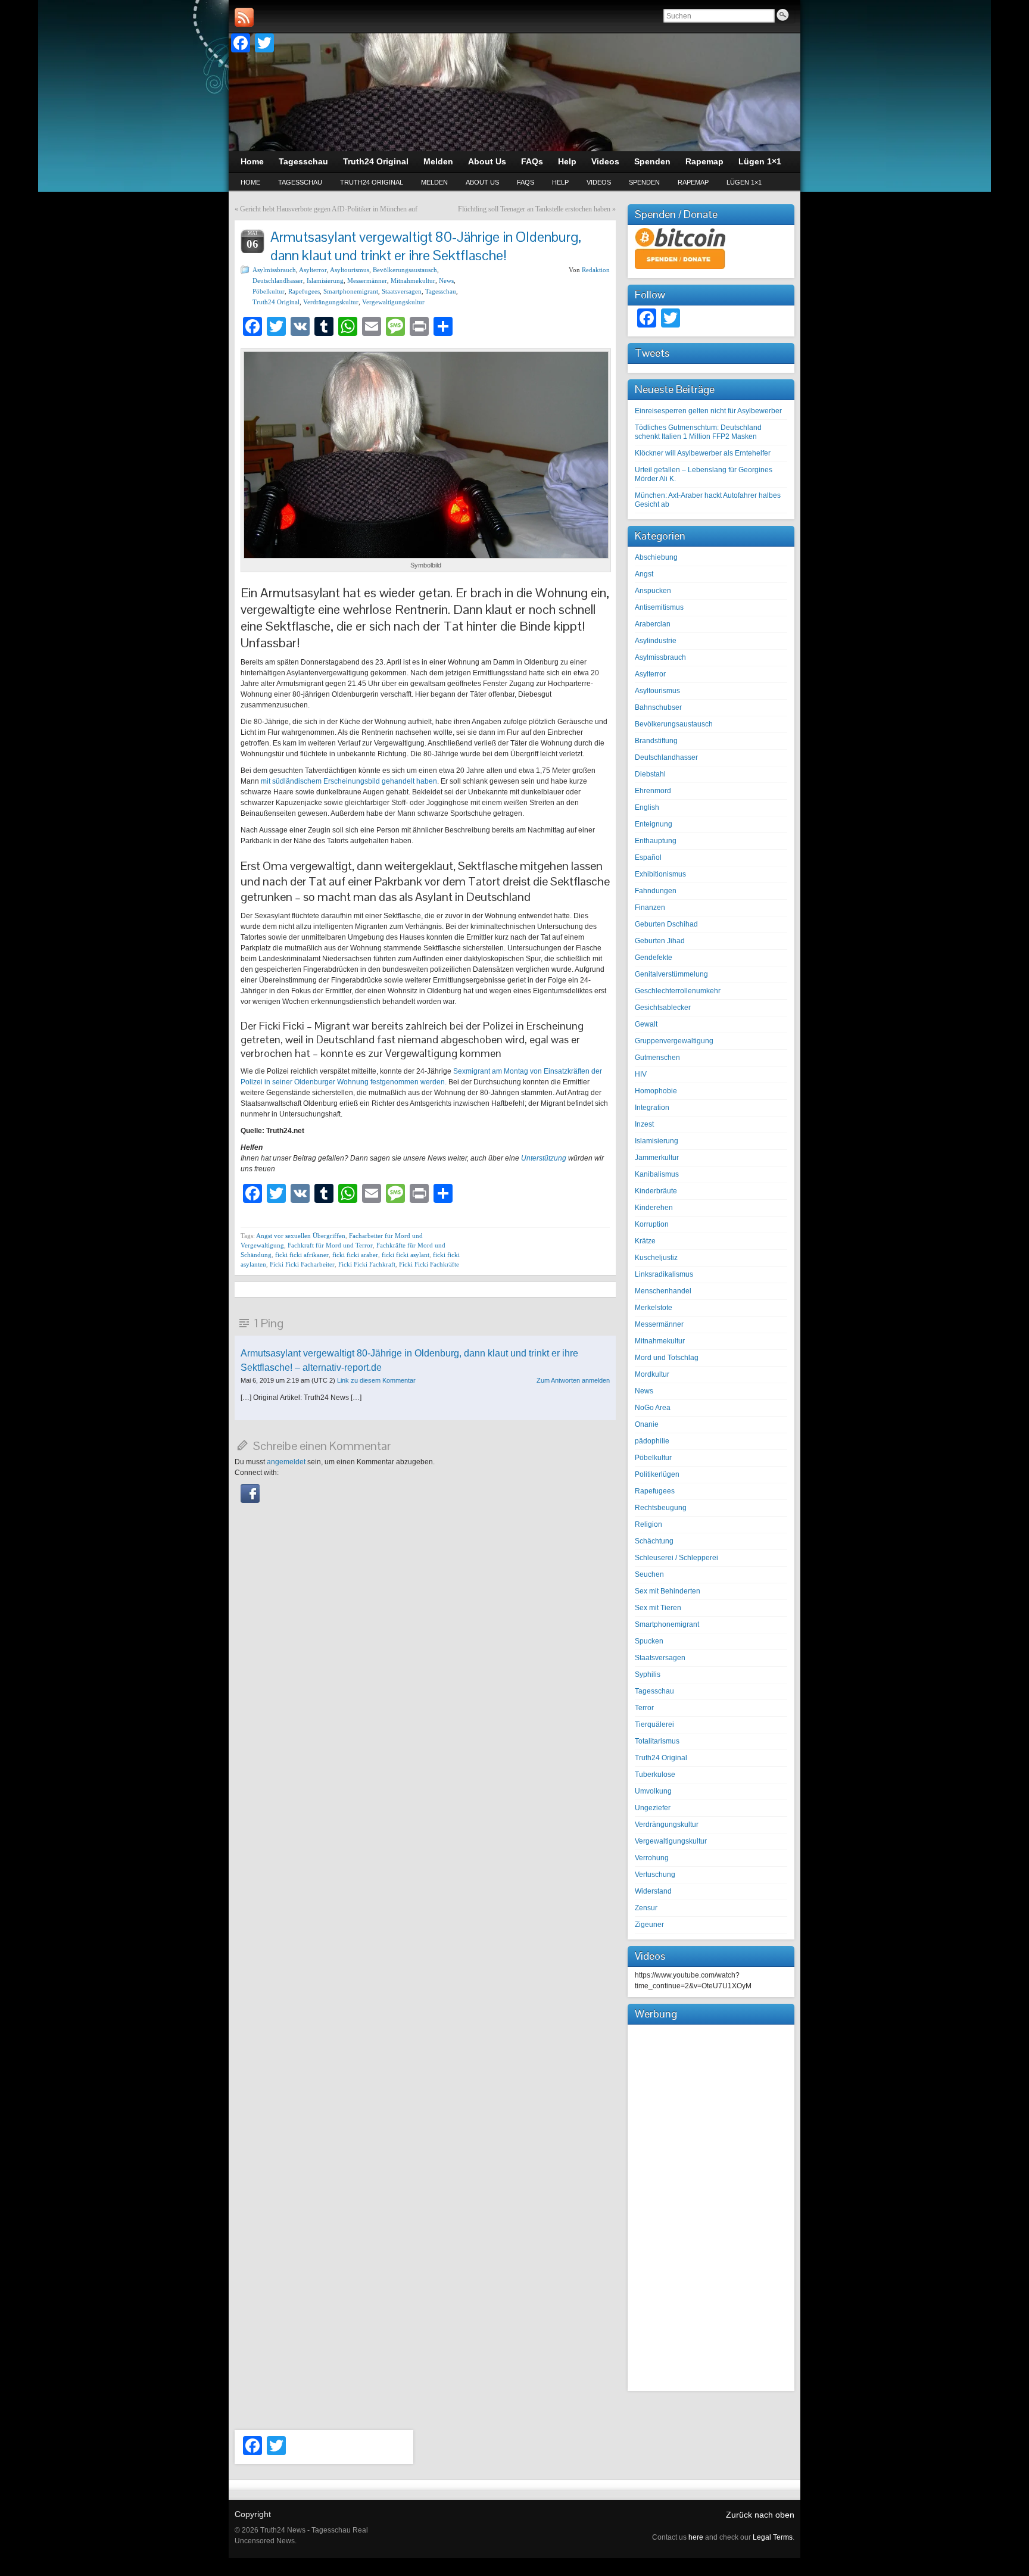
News (446, 280)
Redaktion (596, 270)
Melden (434, 182)
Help (560, 182)
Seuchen (649, 1574)
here (696, 2537)
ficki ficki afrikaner (302, 1255)
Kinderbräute (656, 1191)
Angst (644, 574)
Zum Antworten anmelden (573, 1380)
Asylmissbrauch (274, 270)
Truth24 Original (372, 182)
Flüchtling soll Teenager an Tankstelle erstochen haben (534, 209)
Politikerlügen (657, 1474)
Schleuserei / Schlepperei (676, 1558)
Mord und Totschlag (667, 1358)
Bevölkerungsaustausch (405, 270)
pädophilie (652, 1441)
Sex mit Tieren (658, 1608)
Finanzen (650, 907)
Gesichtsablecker (663, 1008)
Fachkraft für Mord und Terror (330, 1245)
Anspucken (653, 591)
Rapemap (693, 182)
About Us (482, 182)
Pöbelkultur (269, 291)
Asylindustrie (656, 641)
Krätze (645, 1241)
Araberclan (653, 624)
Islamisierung (325, 280)
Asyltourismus (350, 270)
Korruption (652, 1224)
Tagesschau (300, 182)
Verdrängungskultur (331, 302)
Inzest (644, 1124)
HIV (641, 1074)
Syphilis (648, 1674)
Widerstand (653, 1891)
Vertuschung (655, 1875)
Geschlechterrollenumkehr (678, 991)
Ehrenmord (653, 791)
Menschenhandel (663, 1291)
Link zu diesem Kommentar (376, 1380)
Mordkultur (652, 1374)
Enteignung (654, 824)
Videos (599, 182)
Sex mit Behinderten (668, 1591)
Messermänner (367, 280)
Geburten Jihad (660, 941)
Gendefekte (654, 958)
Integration (652, 1108)
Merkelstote (654, 1308)
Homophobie (656, 1091)
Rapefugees (304, 291)
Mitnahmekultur (413, 280)
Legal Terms (773, 2537)
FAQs (526, 182)
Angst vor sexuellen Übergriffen (301, 1236)
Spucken (649, 1641)
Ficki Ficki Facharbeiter (302, 1264)
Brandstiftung (656, 741)
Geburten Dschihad (666, 924)
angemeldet (286, 1462)
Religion (648, 1524)
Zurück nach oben (760, 2515)
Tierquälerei (654, 1724)
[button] (250, 1501)
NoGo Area (653, 1408)
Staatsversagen (402, 291)
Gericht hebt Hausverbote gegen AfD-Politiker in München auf (329, 209)
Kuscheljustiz (656, 1258)
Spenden (644, 182)
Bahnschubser (658, 707)
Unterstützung (545, 1158)
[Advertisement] (711, 2206)
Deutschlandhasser (278, 280)
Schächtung (654, 1541)
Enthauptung (656, 841)
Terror (644, 1708)
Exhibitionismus (660, 874)
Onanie (647, 1424)
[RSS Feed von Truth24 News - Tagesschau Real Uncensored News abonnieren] (244, 17)
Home (250, 182)
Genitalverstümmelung (671, 974)
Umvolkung (653, 1791)
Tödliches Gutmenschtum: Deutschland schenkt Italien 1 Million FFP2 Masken (698, 432)
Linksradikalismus (664, 1274)
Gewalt (646, 1024)
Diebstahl (650, 774)
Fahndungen (656, 891)
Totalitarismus (657, 1741)
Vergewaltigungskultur (393, 302)
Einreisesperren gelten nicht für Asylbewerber (708, 411)
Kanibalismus (657, 1174)
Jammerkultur (657, 1158)
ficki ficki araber (355, 1255)
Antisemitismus (659, 607)
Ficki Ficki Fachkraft (367, 1264)
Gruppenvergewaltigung (674, 1041)
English (647, 807)
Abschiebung (656, 557)
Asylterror (313, 270)
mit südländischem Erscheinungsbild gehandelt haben (349, 781)
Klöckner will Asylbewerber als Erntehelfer (703, 453)
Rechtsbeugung (661, 1508)
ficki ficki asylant (406, 1255)
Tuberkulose (655, 1774)
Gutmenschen (657, 1058)
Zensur (646, 1908)
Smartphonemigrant (351, 291)
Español (648, 857)
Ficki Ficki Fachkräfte (429, 1264)
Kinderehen (654, 1208)
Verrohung (652, 1858)
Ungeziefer (653, 1808)
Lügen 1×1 (744, 182)
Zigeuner (649, 1925)
